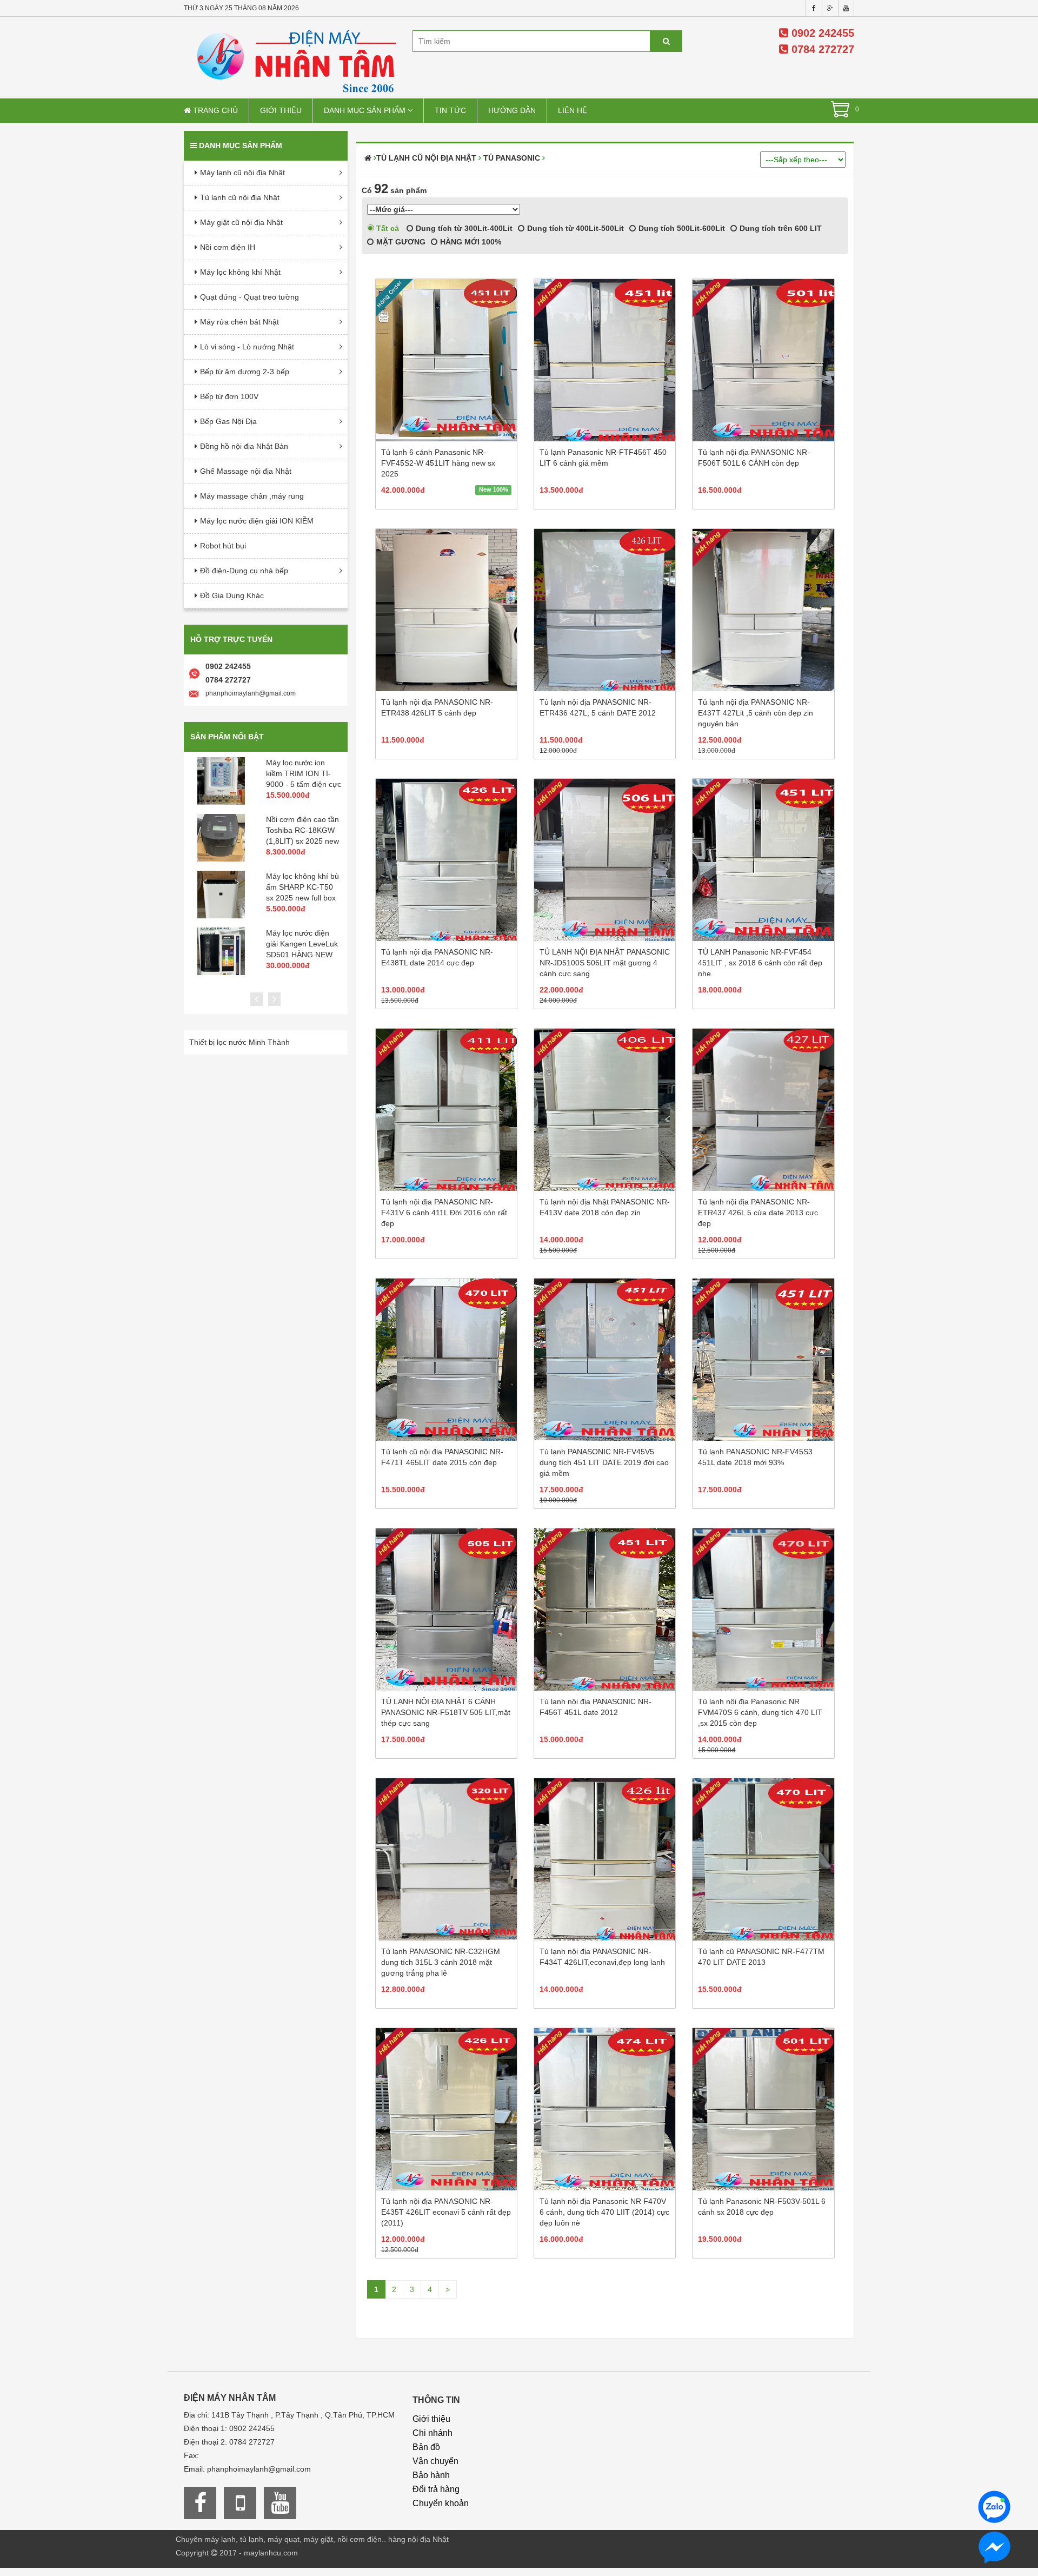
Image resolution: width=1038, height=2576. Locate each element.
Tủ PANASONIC (512, 158)
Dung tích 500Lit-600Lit (681, 228)
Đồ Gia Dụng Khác (232, 595)
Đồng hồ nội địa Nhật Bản (244, 446)
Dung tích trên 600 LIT (780, 228)
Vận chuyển (435, 2461)
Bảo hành (431, 2475)
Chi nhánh (432, 2433)
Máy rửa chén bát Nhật (239, 322)
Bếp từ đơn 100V (229, 396)
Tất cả (387, 228)
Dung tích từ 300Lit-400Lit (463, 228)
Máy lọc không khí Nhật (240, 272)
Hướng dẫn (512, 110)
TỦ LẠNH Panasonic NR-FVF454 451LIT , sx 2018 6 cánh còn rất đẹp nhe (760, 963)
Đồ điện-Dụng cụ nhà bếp (244, 571)
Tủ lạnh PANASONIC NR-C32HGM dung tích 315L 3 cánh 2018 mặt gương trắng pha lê (441, 1962)
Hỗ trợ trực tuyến (231, 639)
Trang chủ (214, 110)
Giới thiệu (281, 110)
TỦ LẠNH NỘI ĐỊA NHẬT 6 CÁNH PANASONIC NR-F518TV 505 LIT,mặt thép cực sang (446, 1712)
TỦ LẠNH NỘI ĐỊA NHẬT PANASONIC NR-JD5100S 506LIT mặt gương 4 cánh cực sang (605, 963)
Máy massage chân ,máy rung (252, 496)
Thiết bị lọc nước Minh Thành (239, 1042)
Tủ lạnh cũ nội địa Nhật (240, 197)
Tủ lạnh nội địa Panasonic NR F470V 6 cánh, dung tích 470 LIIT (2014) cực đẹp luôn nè (604, 2212)
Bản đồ (426, 2447)
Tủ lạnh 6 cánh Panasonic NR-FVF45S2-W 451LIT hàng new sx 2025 (438, 463)
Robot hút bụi (223, 546)
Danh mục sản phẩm (366, 110)
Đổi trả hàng (436, 2489)
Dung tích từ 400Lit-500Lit (574, 228)
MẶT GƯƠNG (400, 242)
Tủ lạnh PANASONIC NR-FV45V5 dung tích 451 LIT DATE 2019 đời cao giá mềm (604, 1462)
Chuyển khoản (441, 2503)
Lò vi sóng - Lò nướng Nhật (247, 347)
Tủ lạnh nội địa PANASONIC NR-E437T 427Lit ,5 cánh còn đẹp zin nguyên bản (756, 713)
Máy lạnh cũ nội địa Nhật (242, 173)
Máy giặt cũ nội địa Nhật (241, 222)
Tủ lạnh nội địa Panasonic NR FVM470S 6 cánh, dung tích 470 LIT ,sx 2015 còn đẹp (760, 1712)
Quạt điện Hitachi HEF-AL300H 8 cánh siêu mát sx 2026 (301, 887)
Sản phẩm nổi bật (227, 737)
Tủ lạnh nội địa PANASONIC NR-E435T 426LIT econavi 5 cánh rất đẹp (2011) (446, 2212)
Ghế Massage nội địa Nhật (246, 471)
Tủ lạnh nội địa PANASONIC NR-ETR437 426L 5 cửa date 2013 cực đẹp (758, 1213)
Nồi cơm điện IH (228, 247)
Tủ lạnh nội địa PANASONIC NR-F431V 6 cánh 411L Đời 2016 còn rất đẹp (444, 1213)
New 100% (494, 489)
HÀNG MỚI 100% (470, 242)
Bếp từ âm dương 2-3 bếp (245, 372)
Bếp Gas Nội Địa (228, 421)
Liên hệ (573, 110)
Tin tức (450, 110)
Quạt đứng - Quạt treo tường (249, 297)
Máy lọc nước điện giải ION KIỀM (257, 521)
